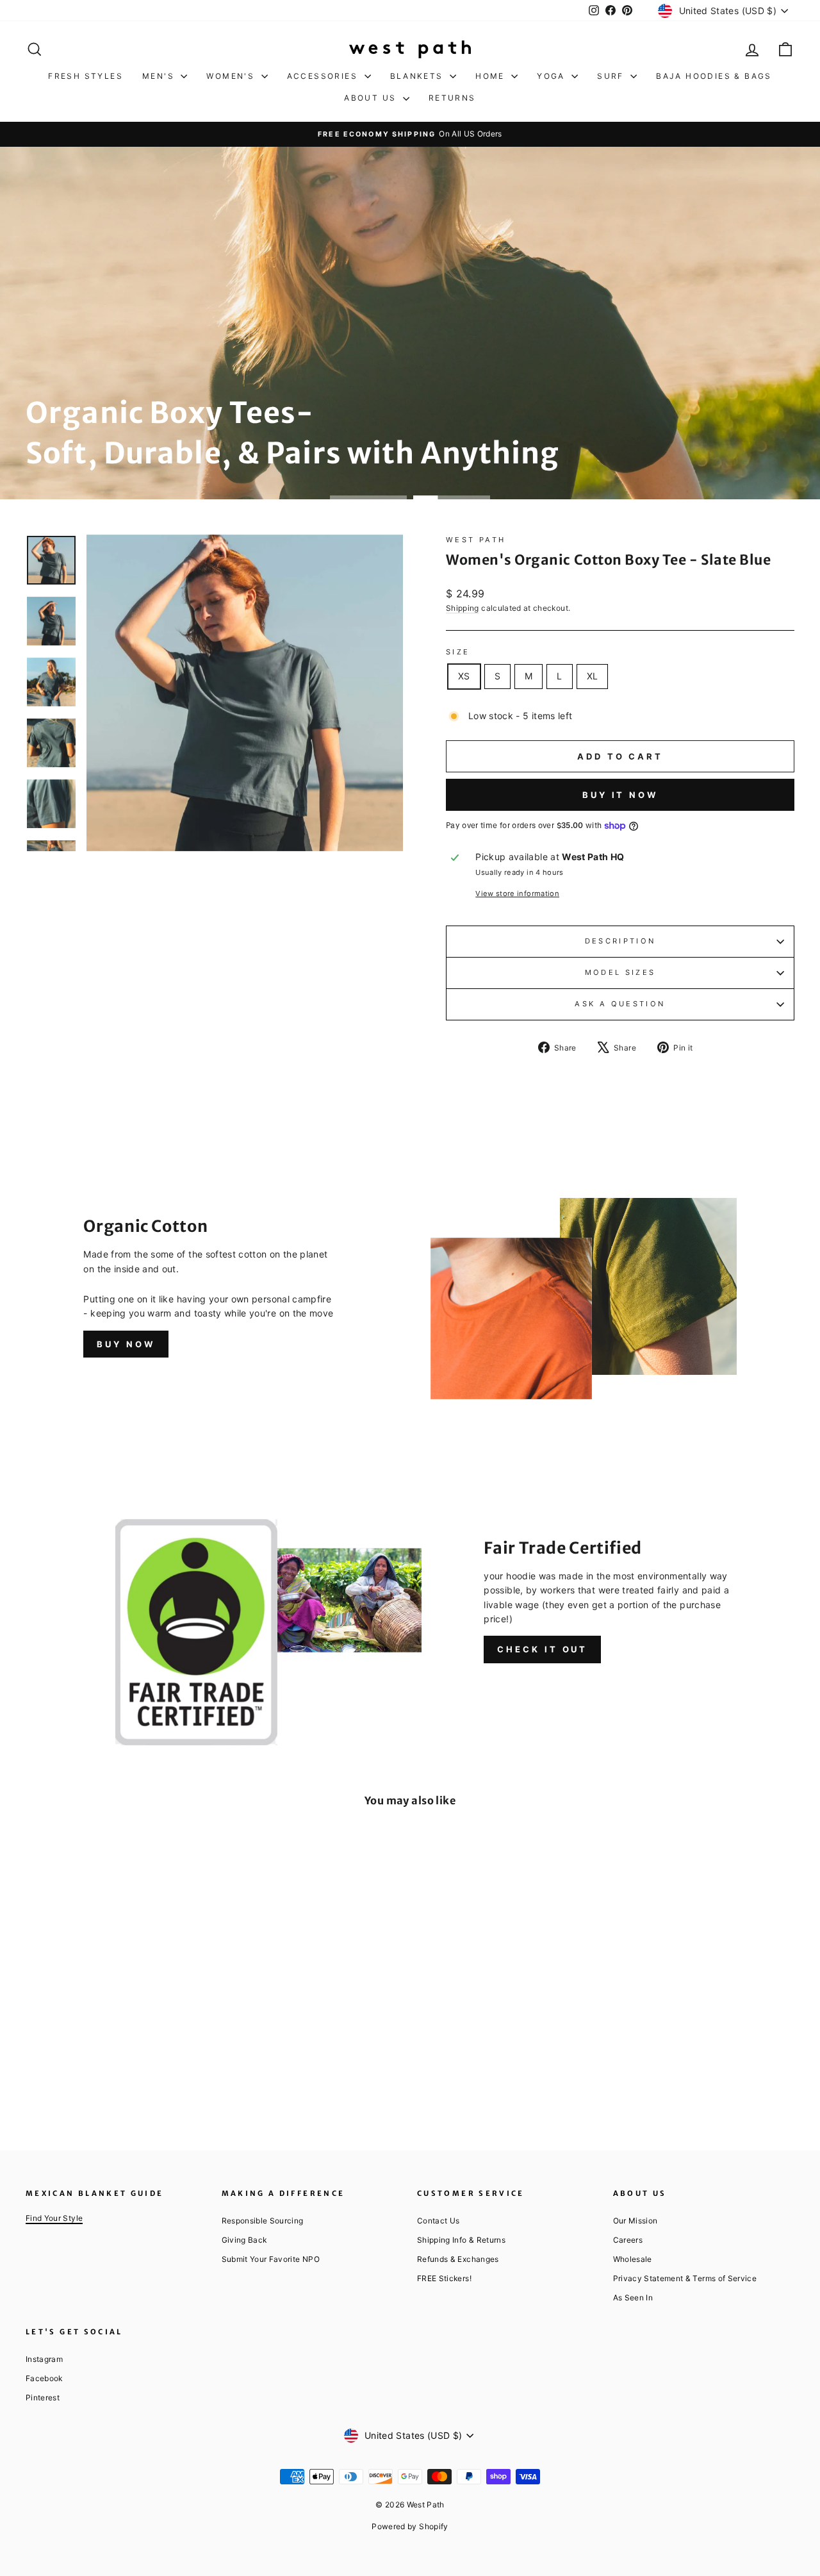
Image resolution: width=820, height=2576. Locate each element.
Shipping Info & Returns (461, 2240)
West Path (476, 540)
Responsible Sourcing (263, 2221)
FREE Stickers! (444, 2278)
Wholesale (633, 2259)
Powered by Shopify (410, 2526)
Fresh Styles (86, 76)
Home (492, 76)
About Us (372, 98)
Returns (452, 98)
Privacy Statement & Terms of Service (685, 2278)
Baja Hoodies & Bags (714, 76)
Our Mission (635, 2221)
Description (620, 941)
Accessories (324, 76)
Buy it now (620, 795)
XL (593, 676)
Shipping (463, 608)
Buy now (126, 1344)
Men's (160, 76)
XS (464, 676)
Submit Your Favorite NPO (271, 2259)
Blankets (419, 76)
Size (458, 652)
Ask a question (620, 1004)
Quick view (116, 2007)
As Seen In (633, 2298)
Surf (612, 76)
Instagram (44, 2359)
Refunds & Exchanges (458, 2259)
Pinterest (43, 2397)
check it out (542, 1649)
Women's (232, 76)
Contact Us (439, 2221)
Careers (628, 2240)
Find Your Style (54, 2218)
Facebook (44, 2378)
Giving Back (244, 2240)
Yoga (553, 76)
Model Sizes (620, 972)
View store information (517, 893)
